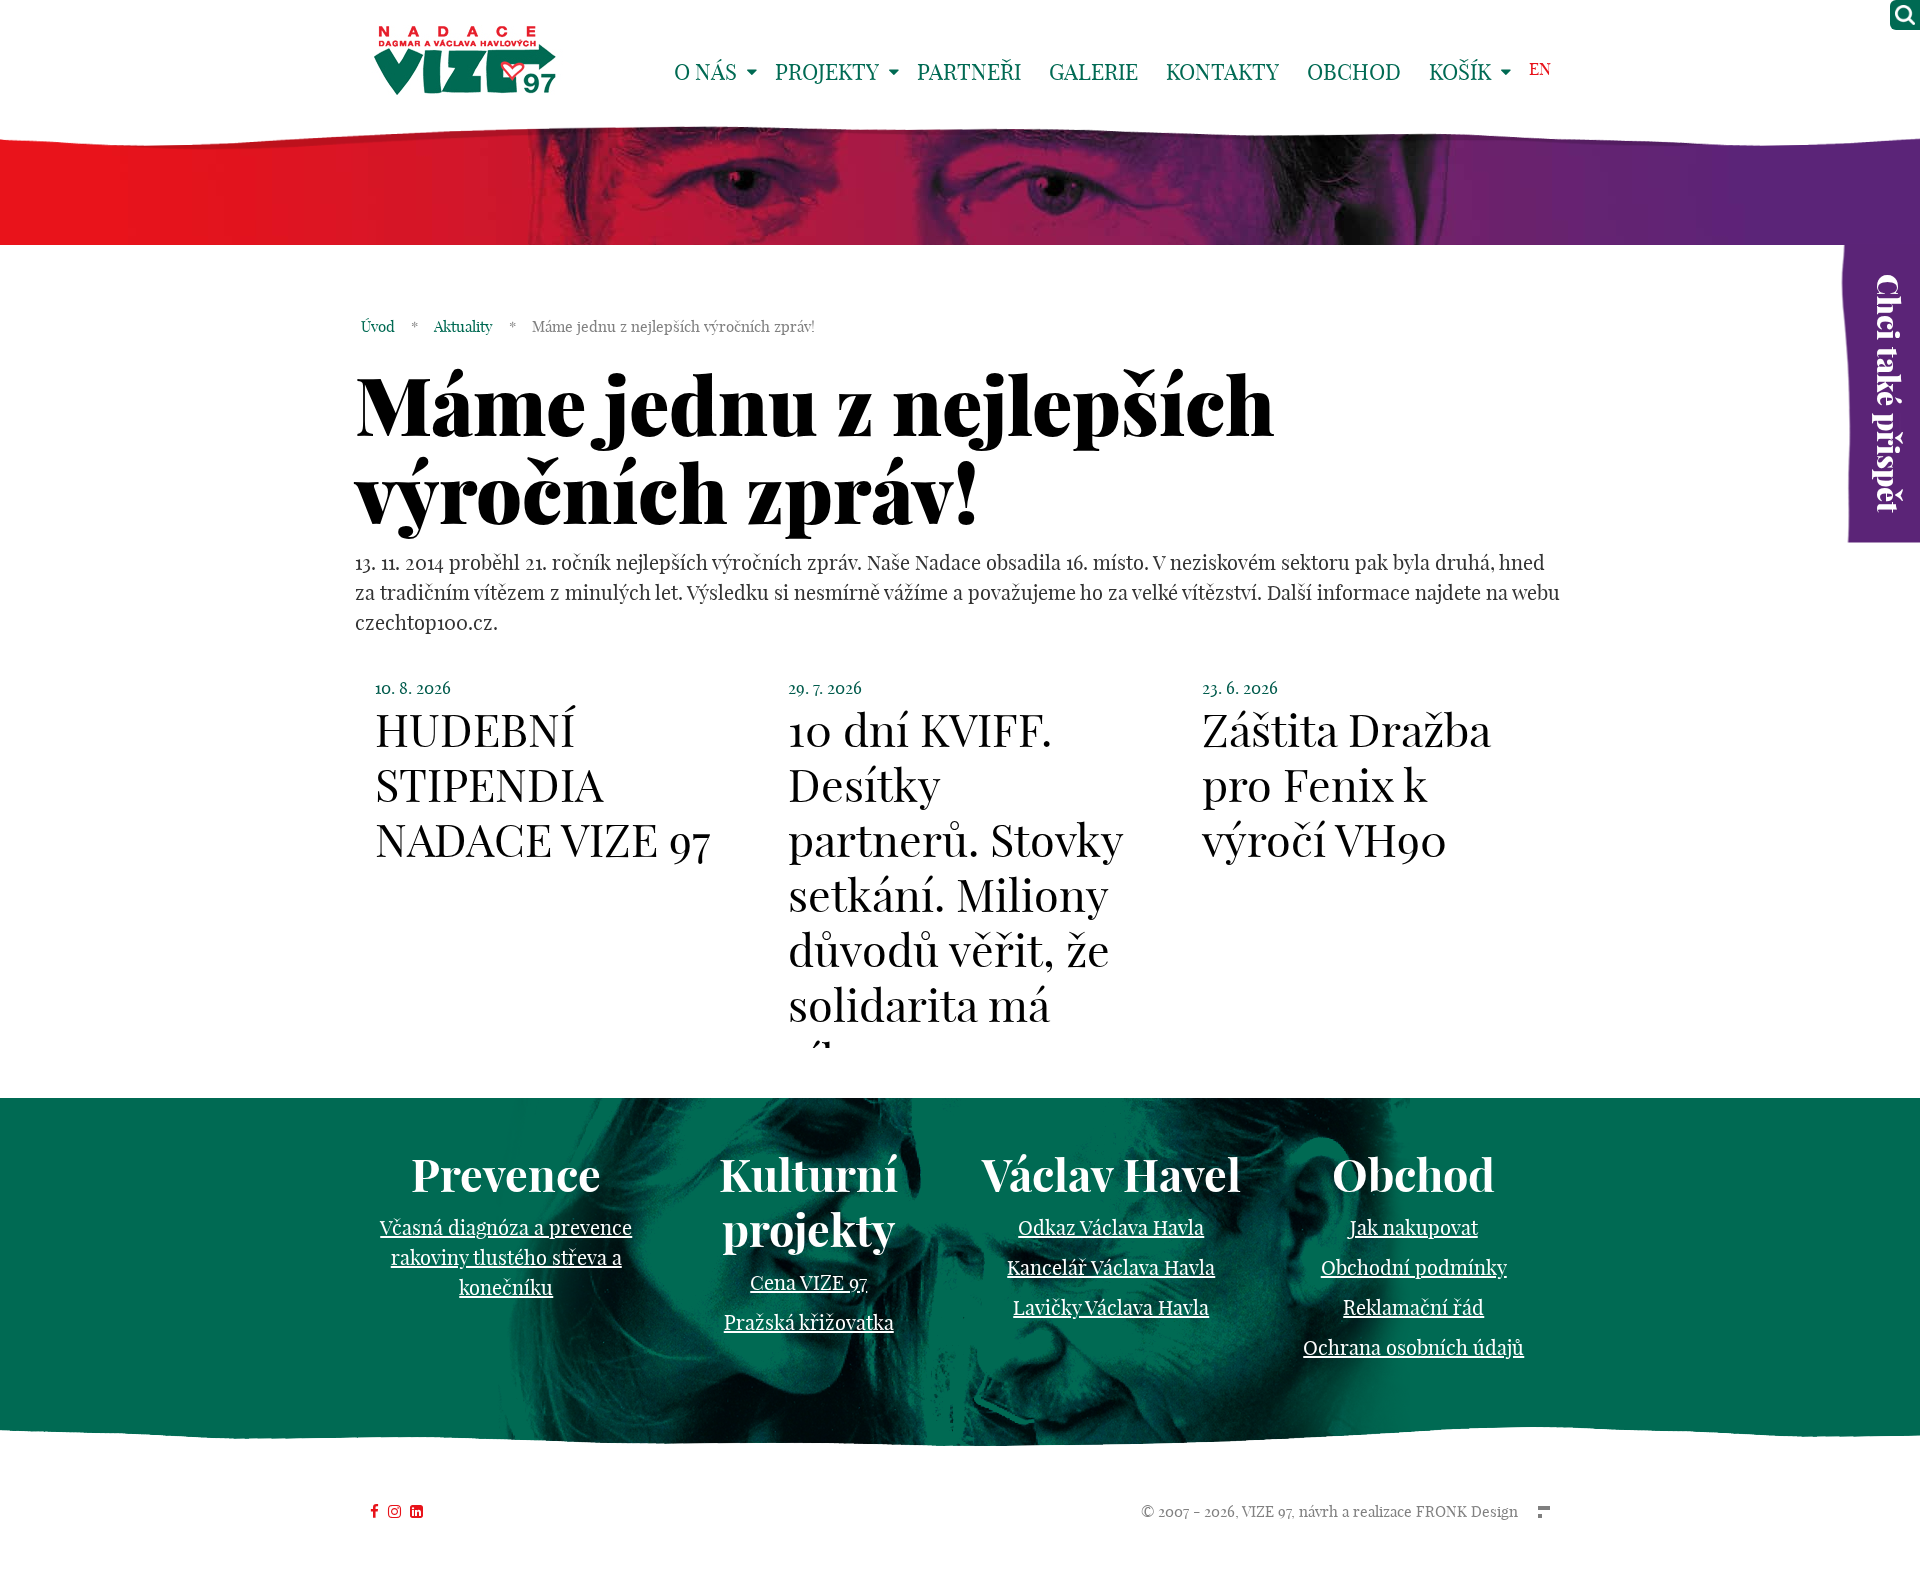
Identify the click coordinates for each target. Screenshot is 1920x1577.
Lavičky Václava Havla (1111, 1307)
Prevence (506, 1175)
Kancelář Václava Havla (1111, 1267)
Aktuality (463, 326)
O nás (705, 72)
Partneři (969, 72)
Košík (1460, 72)
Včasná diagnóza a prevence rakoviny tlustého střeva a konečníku (506, 1257)
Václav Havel (1111, 1175)
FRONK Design (1467, 1511)
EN (1540, 68)
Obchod (1354, 72)
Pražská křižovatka (809, 1322)
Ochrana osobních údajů (1413, 1347)
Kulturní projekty (808, 1203)
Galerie (1093, 72)
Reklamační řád (1413, 1307)
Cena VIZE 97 (808, 1282)
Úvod (378, 326)
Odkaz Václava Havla (1111, 1227)
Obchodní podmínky (1414, 1267)
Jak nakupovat (1414, 1227)
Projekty (827, 72)
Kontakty (1222, 72)
